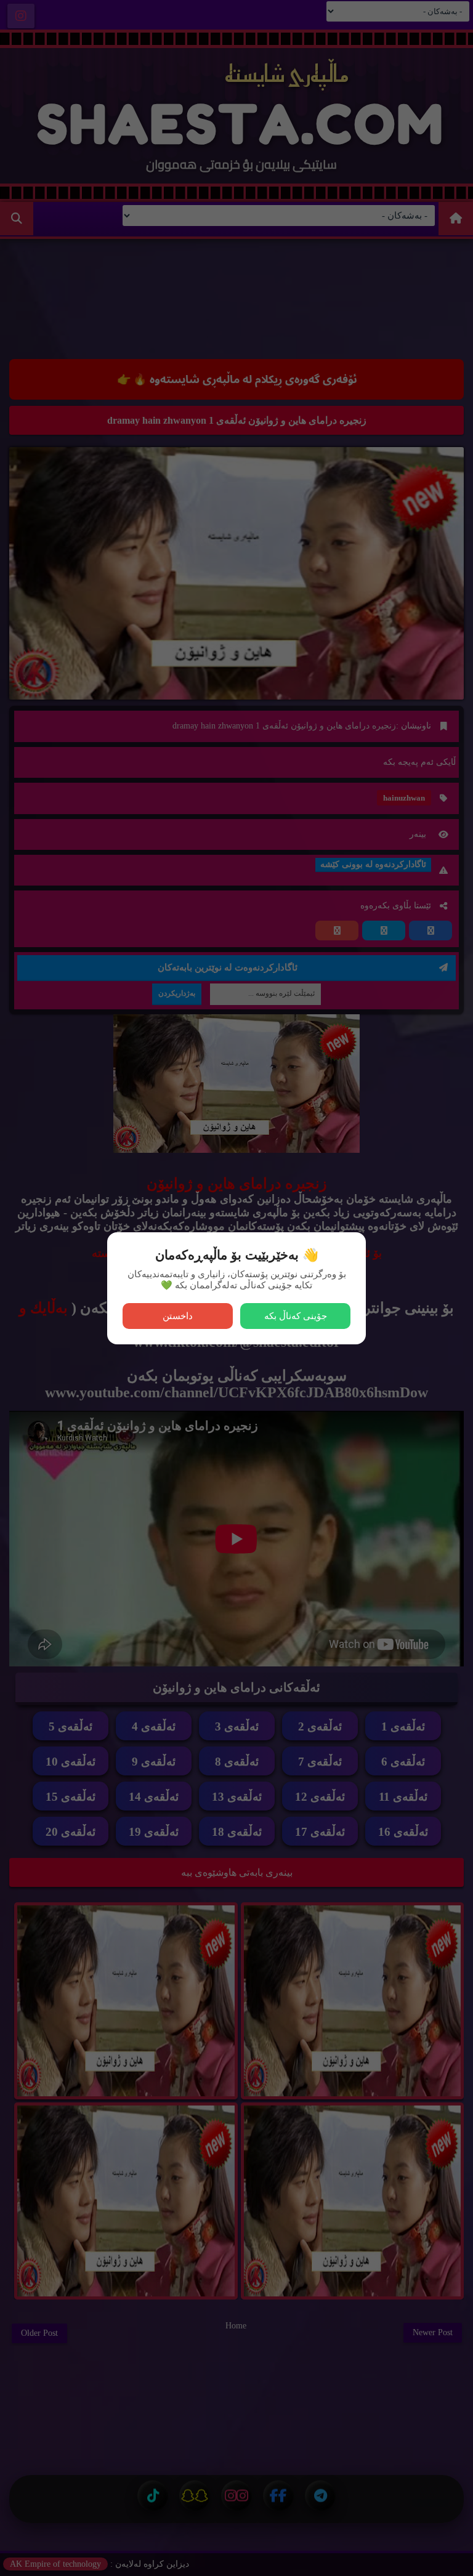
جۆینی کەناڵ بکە (296, 1316)
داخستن (178, 1316)
